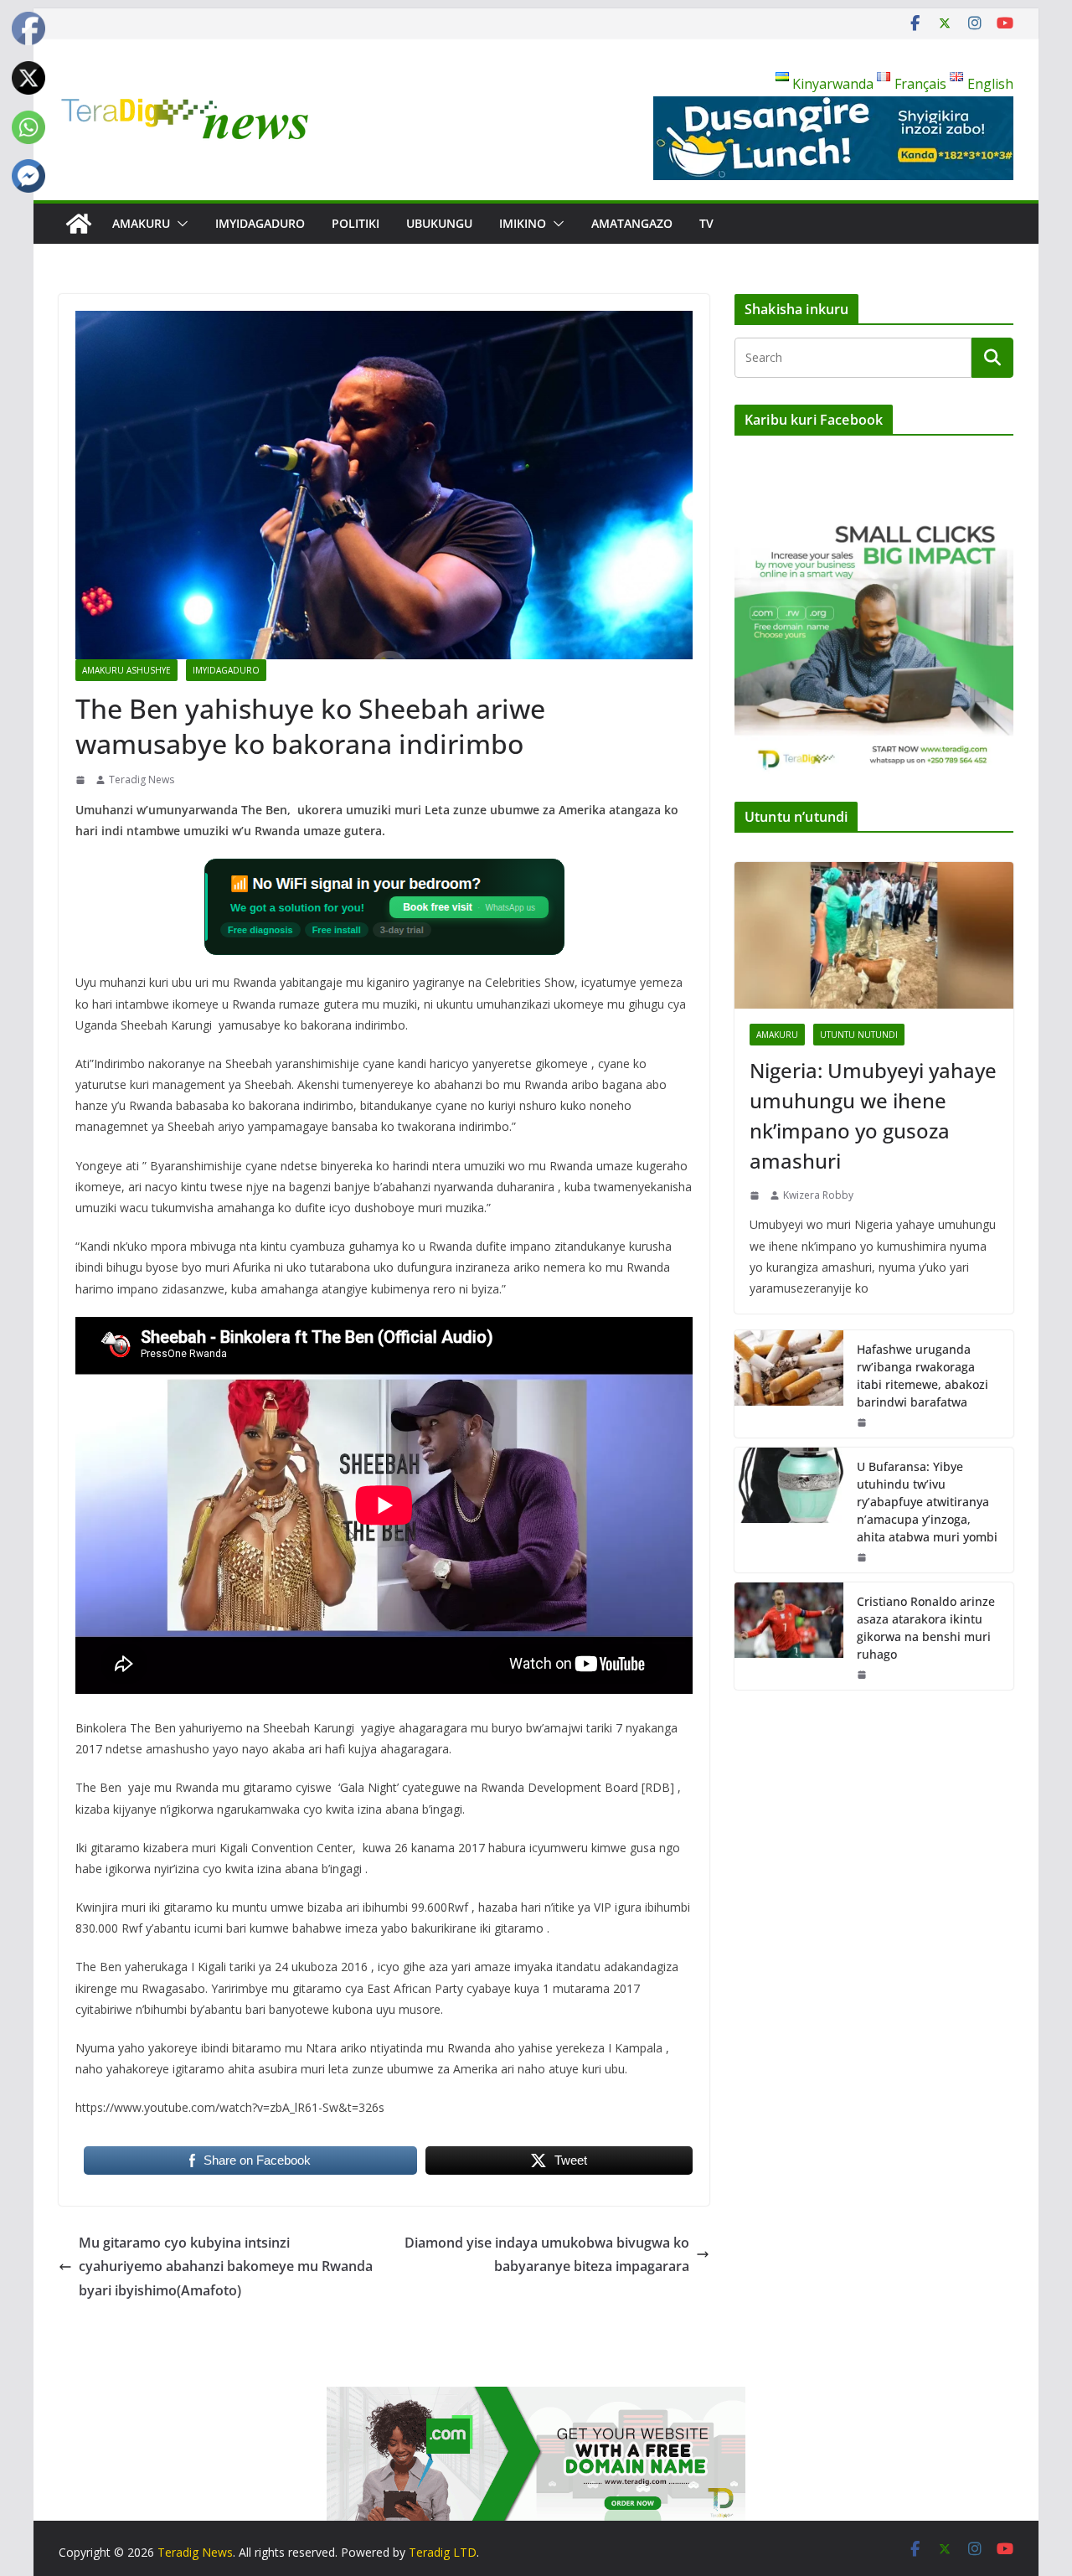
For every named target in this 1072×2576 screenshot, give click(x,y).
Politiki (356, 223)
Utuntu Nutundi (859, 1035)
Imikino (523, 223)
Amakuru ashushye (126, 670)
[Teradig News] (79, 224)
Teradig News (142, 780)
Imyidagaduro (260, 223)
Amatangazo (632, 223)
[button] (179, 224)
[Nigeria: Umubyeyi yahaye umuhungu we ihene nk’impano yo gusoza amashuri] (874, 935)
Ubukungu (439, 223)
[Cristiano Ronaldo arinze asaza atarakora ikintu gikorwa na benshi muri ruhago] (789, 1636)
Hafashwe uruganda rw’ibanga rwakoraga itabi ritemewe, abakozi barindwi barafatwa (923, 1376)
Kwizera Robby (818, 1195)
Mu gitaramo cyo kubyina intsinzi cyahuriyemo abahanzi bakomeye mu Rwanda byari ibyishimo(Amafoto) (226, 2267)
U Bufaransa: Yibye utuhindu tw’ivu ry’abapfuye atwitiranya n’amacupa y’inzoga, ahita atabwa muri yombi (927, 1502)
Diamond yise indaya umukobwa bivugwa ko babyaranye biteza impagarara (547, 2255)
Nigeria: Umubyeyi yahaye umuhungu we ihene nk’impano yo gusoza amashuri (873, 1115)
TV (706, 223)
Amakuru (141, 223)
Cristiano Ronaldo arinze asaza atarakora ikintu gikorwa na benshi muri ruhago (926, 1628)
